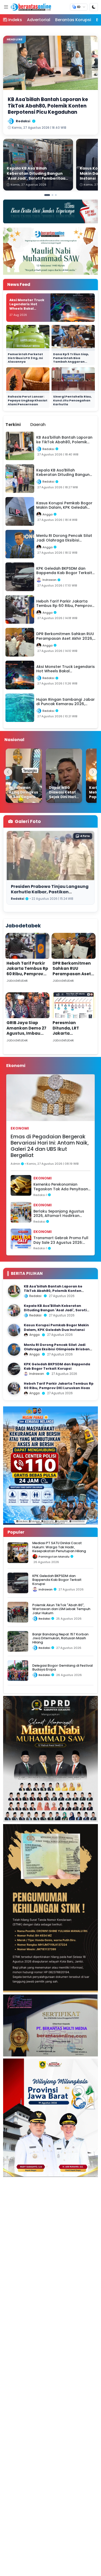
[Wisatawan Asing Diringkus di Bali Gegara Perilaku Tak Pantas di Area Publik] (24, 776)
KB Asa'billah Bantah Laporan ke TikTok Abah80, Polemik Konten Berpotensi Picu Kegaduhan (53, 1291)
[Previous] (8, 772)
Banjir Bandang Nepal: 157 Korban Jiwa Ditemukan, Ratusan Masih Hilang (60, 1638)
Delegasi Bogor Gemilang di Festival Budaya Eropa (63, 1667)
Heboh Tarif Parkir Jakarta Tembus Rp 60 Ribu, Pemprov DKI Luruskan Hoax (27, 971)
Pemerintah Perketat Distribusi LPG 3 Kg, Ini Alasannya (25, 358)
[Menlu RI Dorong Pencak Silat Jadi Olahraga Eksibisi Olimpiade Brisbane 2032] (14, 1350)
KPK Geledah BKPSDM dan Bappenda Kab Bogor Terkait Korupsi (57, 1366)
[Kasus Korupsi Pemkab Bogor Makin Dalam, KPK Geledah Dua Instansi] (14, 1330)
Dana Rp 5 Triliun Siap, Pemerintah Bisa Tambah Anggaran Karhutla (71, 360)
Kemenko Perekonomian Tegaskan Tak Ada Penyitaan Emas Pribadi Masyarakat (61, 1187)
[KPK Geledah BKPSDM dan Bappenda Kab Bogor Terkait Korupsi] (14, 1369)
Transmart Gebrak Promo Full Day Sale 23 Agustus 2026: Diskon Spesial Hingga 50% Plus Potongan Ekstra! (61, 1240)
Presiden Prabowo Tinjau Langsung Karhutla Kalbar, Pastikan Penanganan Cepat (50, 892)
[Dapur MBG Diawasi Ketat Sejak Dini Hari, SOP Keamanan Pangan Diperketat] (64, 776)
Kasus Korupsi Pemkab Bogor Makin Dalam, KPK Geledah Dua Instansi (56, 1327)
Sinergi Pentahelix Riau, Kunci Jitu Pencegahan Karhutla (72, 400)
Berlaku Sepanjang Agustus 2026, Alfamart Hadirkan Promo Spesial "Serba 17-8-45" (61, 1214)
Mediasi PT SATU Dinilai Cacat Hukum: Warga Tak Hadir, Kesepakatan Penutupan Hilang (59, 1547)
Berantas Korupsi (73, 20)
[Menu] (6, 7)
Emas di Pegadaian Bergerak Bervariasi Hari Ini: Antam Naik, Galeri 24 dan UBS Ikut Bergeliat (50, 1146)
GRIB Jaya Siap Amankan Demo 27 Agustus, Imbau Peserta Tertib (26, 1031)
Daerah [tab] (38, 425)
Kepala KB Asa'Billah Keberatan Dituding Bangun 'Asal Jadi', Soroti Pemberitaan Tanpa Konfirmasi (55, 1310)
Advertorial (39, 20)
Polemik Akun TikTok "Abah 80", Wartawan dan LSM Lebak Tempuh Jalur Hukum (61, 1609)
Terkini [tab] (13, 425)
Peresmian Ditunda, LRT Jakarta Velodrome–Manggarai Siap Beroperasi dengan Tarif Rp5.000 (73, 1039)
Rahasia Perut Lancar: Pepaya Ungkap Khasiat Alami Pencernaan (28, 400)
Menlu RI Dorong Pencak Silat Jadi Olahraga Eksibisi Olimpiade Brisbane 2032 (58, 1349)
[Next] (93, 772)
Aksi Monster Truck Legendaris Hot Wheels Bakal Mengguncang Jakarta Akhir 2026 (27, 309)
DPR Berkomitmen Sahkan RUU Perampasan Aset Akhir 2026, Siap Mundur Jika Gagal (73, 974)
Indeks (15, 20)
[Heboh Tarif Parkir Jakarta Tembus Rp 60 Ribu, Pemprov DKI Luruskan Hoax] (14, 1388)
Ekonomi (20, 1128)
